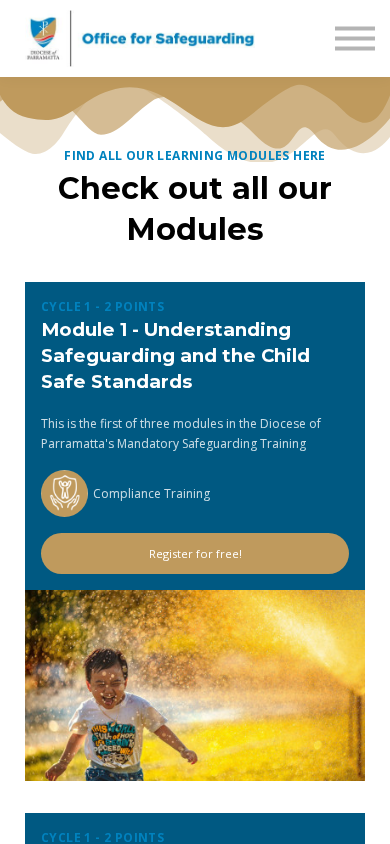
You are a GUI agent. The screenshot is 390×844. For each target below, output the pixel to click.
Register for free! (195, 553)
